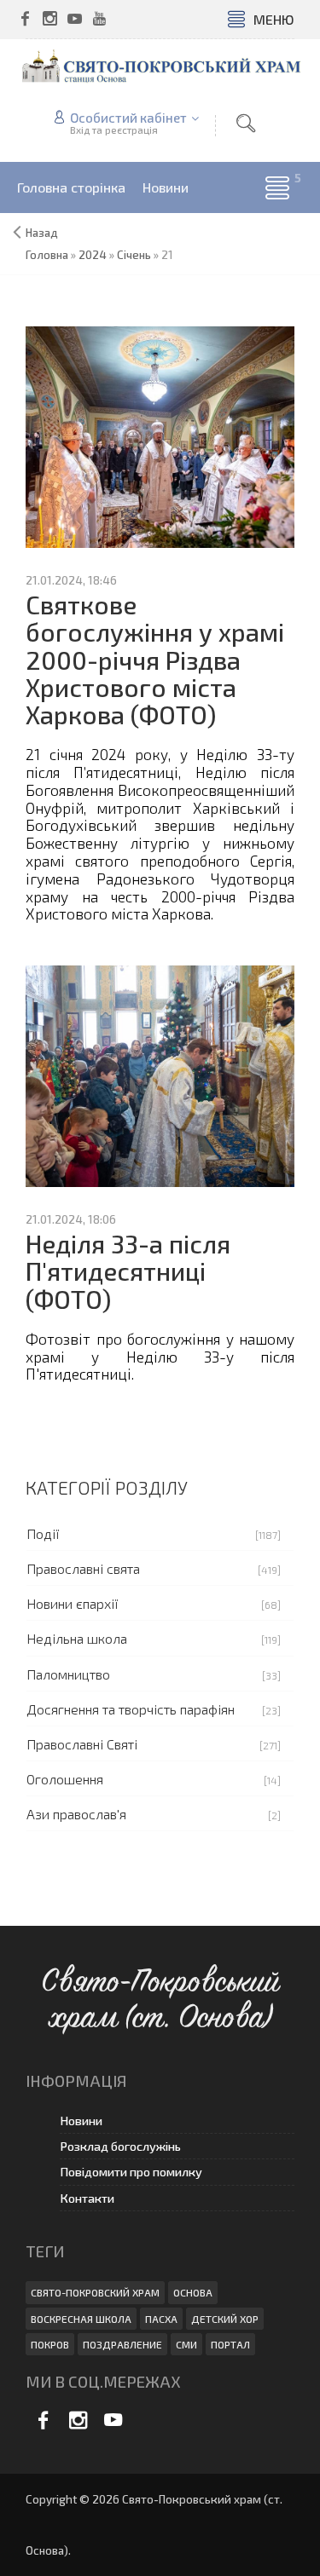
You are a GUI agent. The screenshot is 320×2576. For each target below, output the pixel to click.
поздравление (122, 2344)
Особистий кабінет (128, 118)
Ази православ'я (76, 1814)
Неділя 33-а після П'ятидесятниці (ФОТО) (128, 1271)
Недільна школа (77, 1638)
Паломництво (68, 1674)
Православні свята (83, 1568)
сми (186, 2344)
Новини (81, 2121)
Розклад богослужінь (120, 2146)
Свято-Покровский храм (95, 2292)
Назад (42, 233)
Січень (134, 255)
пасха (161, 2319)
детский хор (225, 2319)
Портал (230, 2344)
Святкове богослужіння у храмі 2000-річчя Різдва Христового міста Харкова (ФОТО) (155, 660)
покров (50, 2344)
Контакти (87, 2198)
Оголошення (65, 1779)
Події (43, 1533)
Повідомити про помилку (131, 2172)
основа (193, 2292)
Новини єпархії (73, 1603)
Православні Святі (82, 1744)
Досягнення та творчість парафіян (131, 1709)
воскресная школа (81, 2319)
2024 (93, 255)
